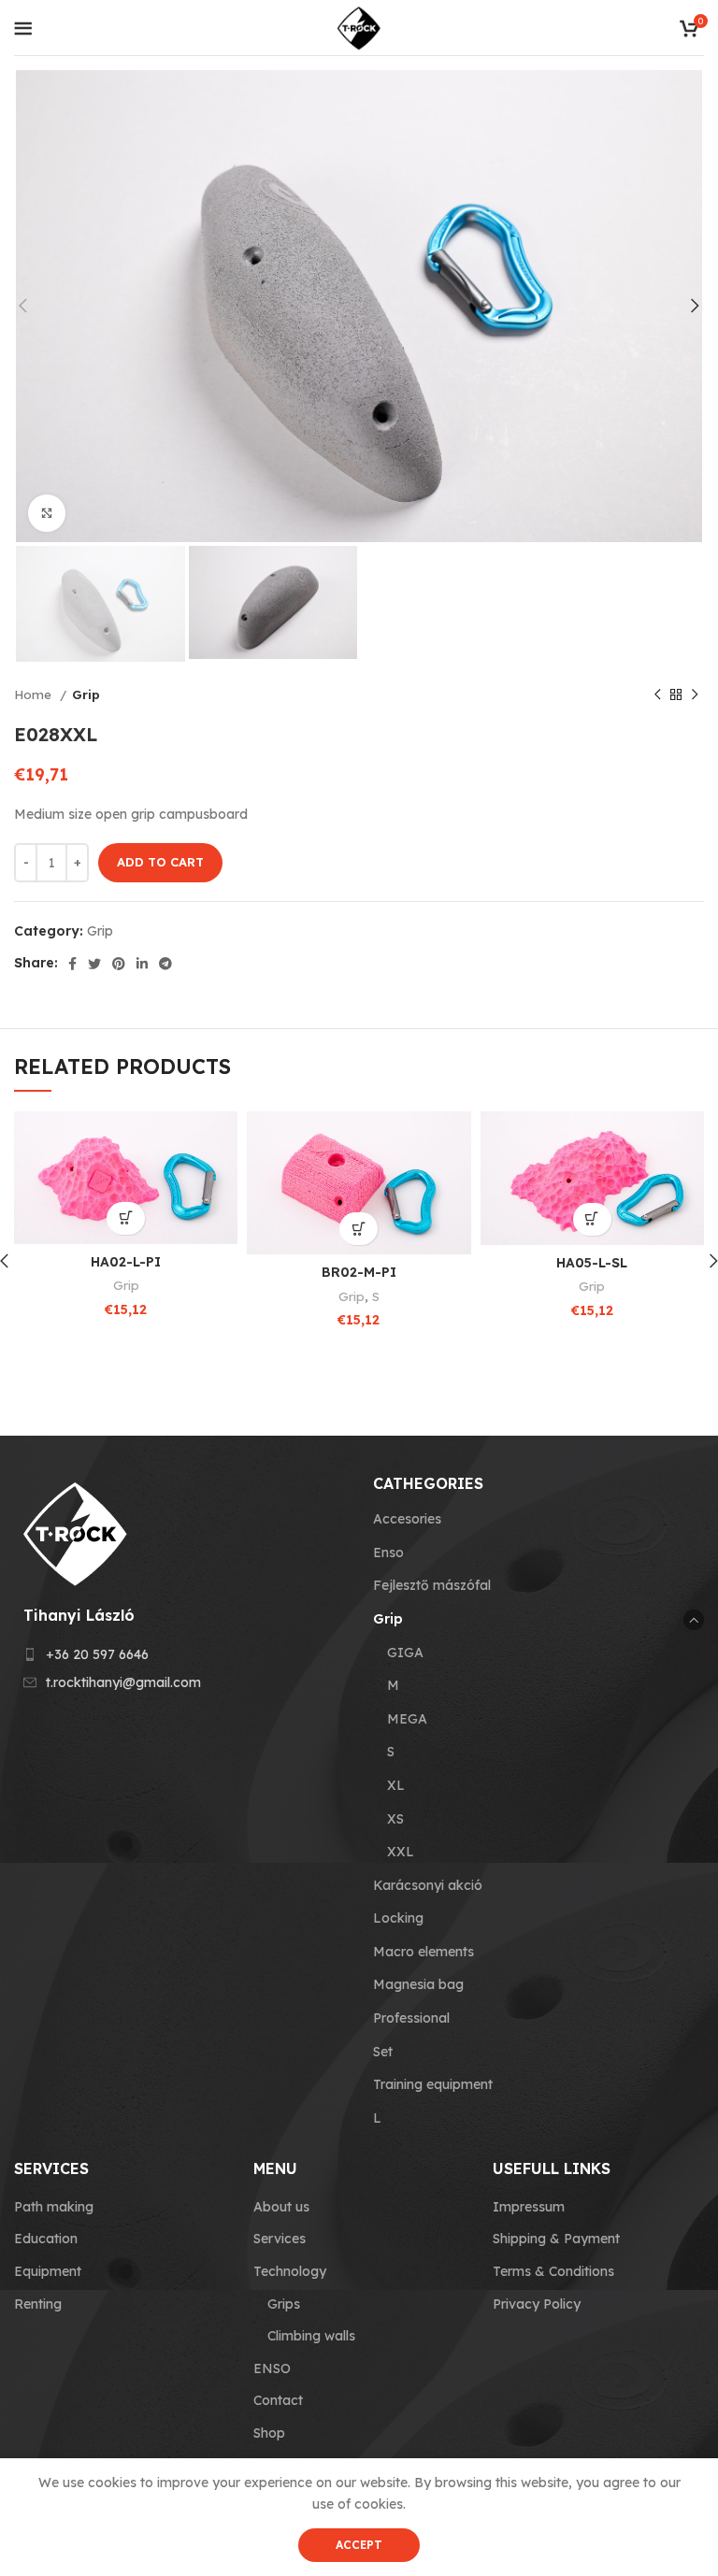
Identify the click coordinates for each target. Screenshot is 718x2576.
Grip (86, 694)
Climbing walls (311, 2336)
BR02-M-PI (359, 1272)
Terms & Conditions (553, 2271)
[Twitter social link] (94, 964)
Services (280, 2239)
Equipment (48, 2271)
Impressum (529, 2207)
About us (281, 2207)
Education (46, 2239)
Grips (284, 2304)
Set (383, 2052)
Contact (278, 2400)
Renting (38, 2304)
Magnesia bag (418, 1984)
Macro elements (424, 1952)
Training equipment (433, 2084)
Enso (388, 1553)
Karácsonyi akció (428, 1885)
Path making (54, 2207)
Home (35, 694)
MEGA (407, 1719)
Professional (411, 2018)
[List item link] (179, 1654)
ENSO (272, 2368)
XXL (401, 1852)
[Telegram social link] (165, 964)
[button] (126, 1218)
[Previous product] (657, 694)
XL (396, 1785)
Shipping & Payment (556, 2239)
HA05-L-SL (592, 1263)
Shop (269, 2433)
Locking (398, 1918)
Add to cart (160, 862)
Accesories (407, 1519)
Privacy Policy (537, 2304)
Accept (359, 2545)
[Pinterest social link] (119, 964)
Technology (290, 2271)
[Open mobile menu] (23, 28)
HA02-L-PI (126, 1262)
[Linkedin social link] (142, 964)
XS (395, 1819)
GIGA (405, 1653)
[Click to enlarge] (47, 513)
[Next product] (695, 694)
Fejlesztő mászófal (432, 1585)
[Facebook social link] (72, 964)
